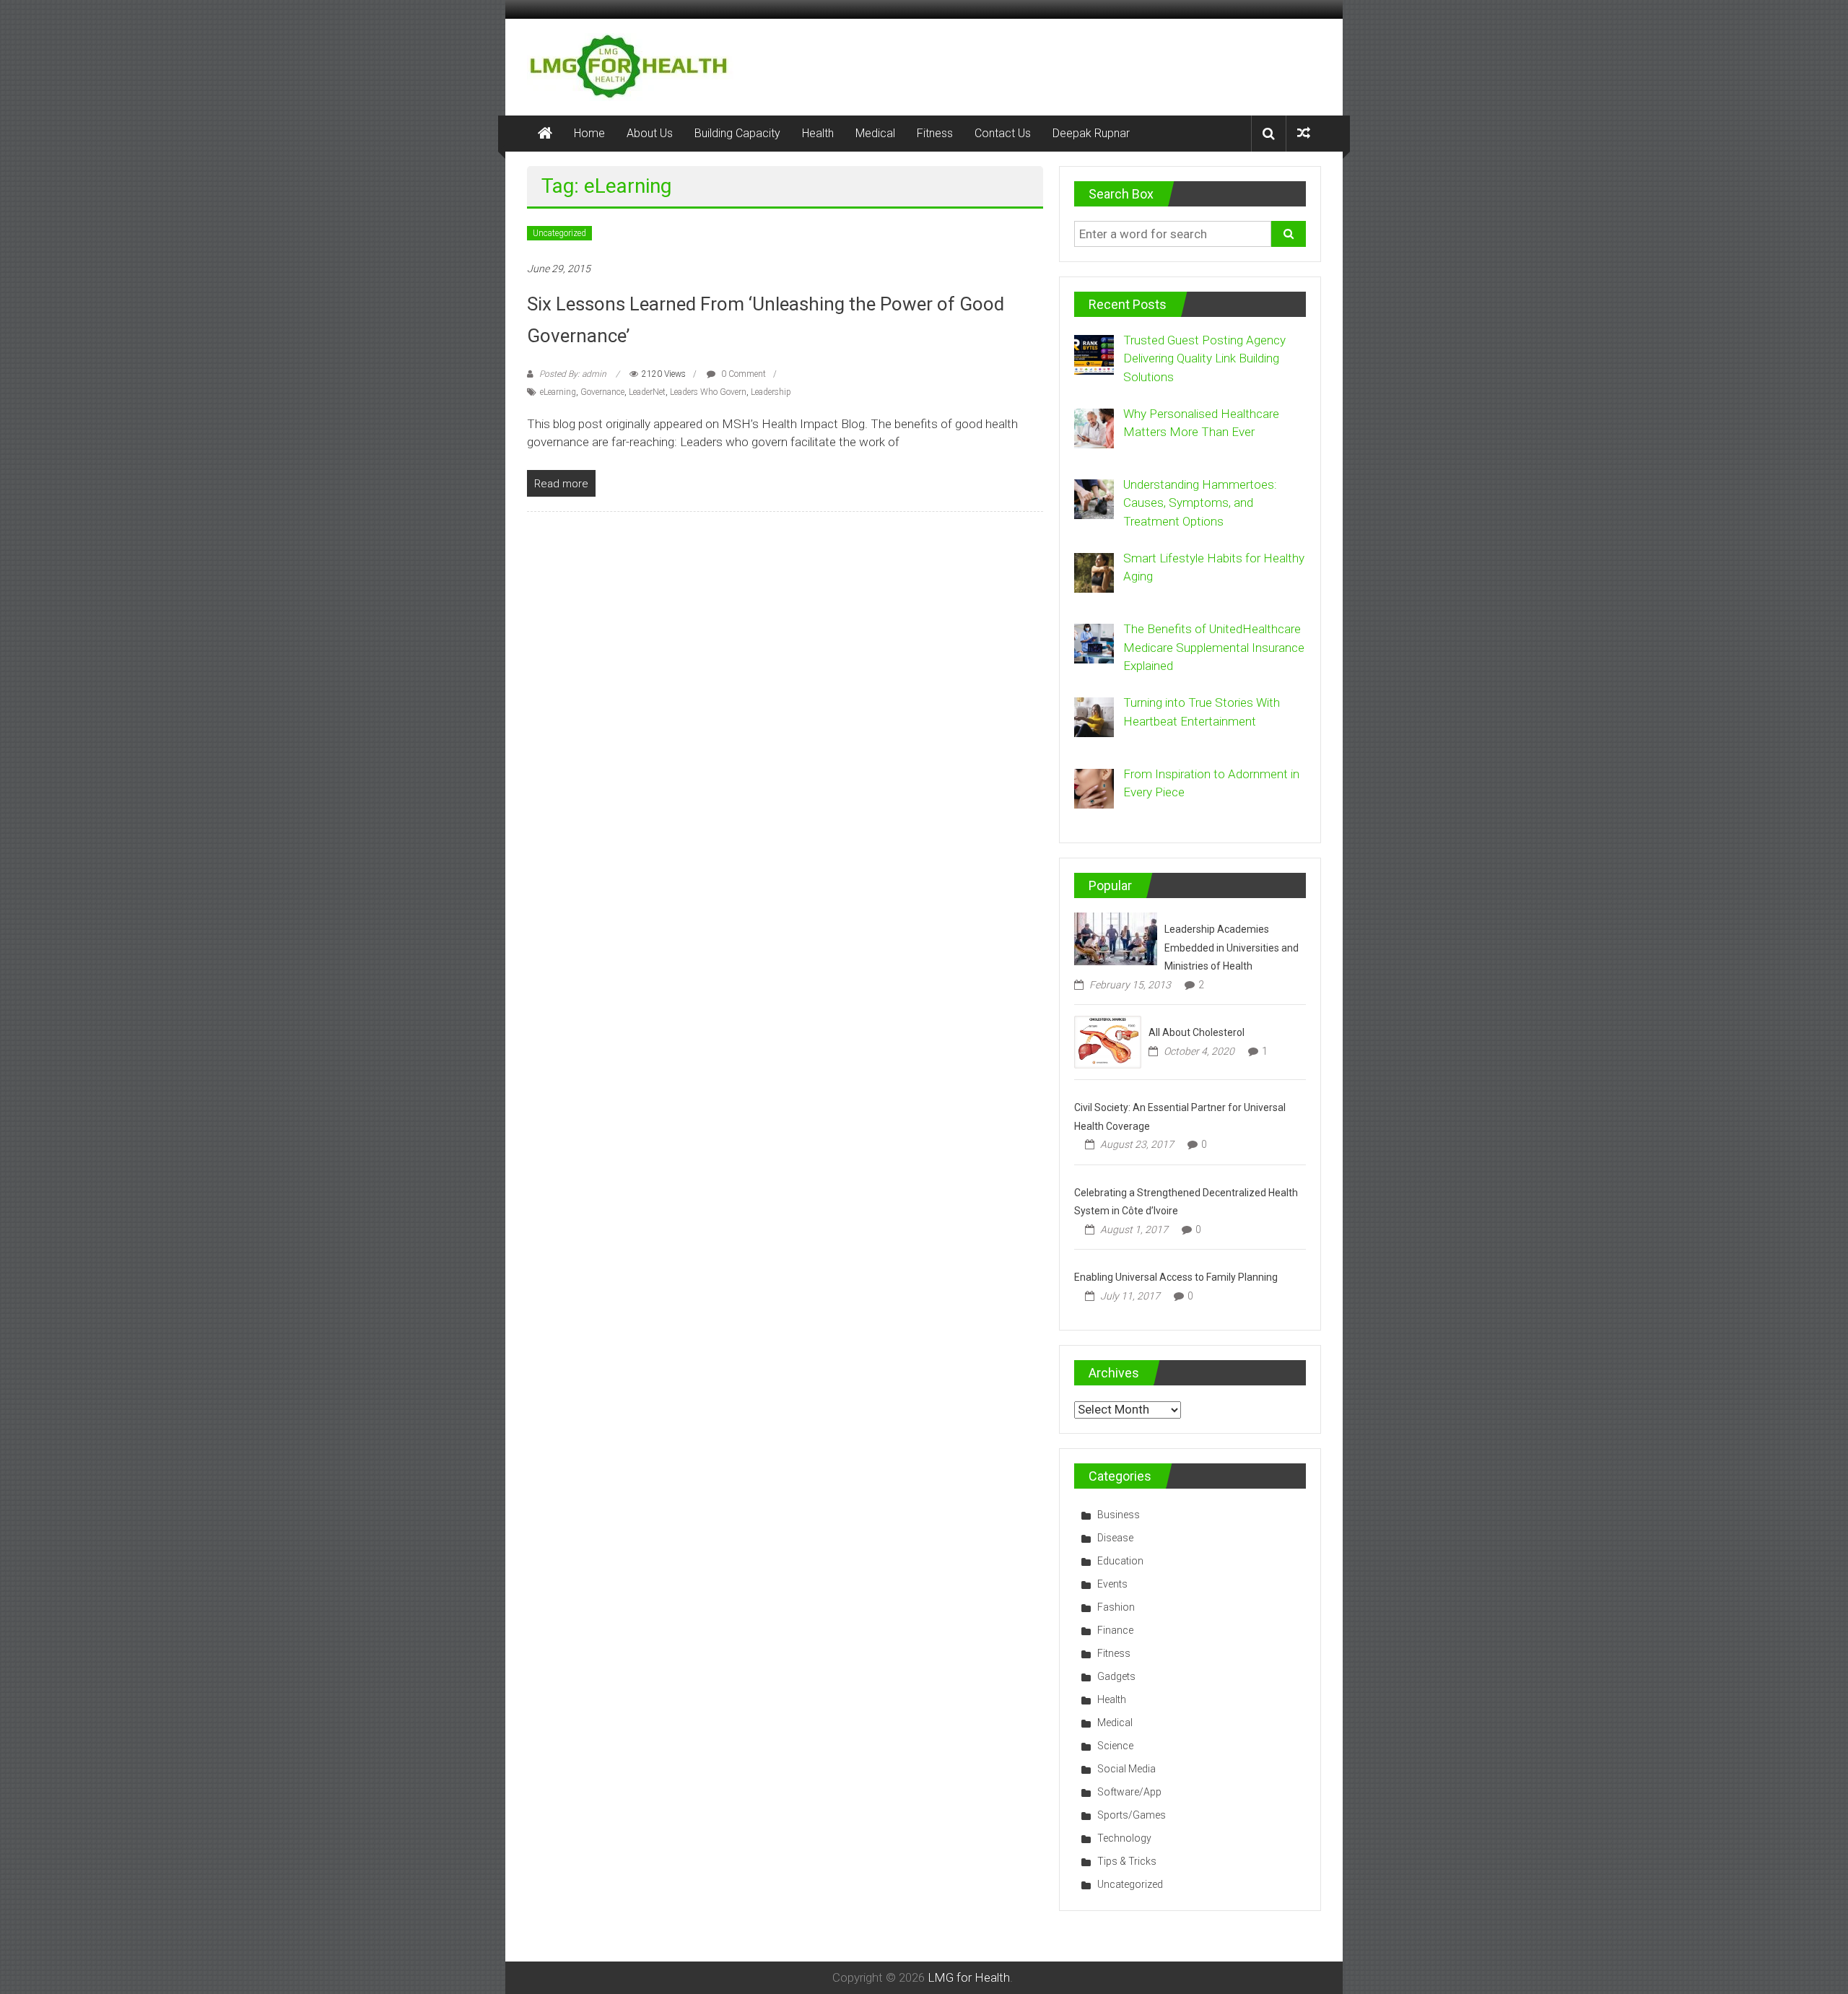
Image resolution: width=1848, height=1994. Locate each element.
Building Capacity (737, 133)
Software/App (1129, 1792)
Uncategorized (559, 233)
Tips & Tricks (1127, 1861)
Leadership (771, 392)
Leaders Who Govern (708, 392)
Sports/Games (1132, 1815)
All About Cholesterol (1197, 1032)
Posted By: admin (573, 374)
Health (818, 133)
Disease (1115, 1538)
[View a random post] (1304, 133)
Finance (1115, 1630)
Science (1115, 1746)
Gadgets (1116, 1676)
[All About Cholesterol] (1108, 1041)
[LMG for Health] (545, 134)
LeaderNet (647, 392)
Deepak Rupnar (1091, 133)
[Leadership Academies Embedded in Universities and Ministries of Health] (1116, 938)
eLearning (558, 392)
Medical (875, 133)
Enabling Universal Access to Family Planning (1176, 1277)
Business (1119, 1515)
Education (1120, 1561)
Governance (602, 392)
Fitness (935, 133)
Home (589, 133)
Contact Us (1003, 133)
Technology (1124, 1838)
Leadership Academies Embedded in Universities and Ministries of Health (1232, 948)
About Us (650, 133)
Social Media (1126, 1769)
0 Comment (742, 374)
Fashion (1116, 1607)
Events (1112, 1584)
